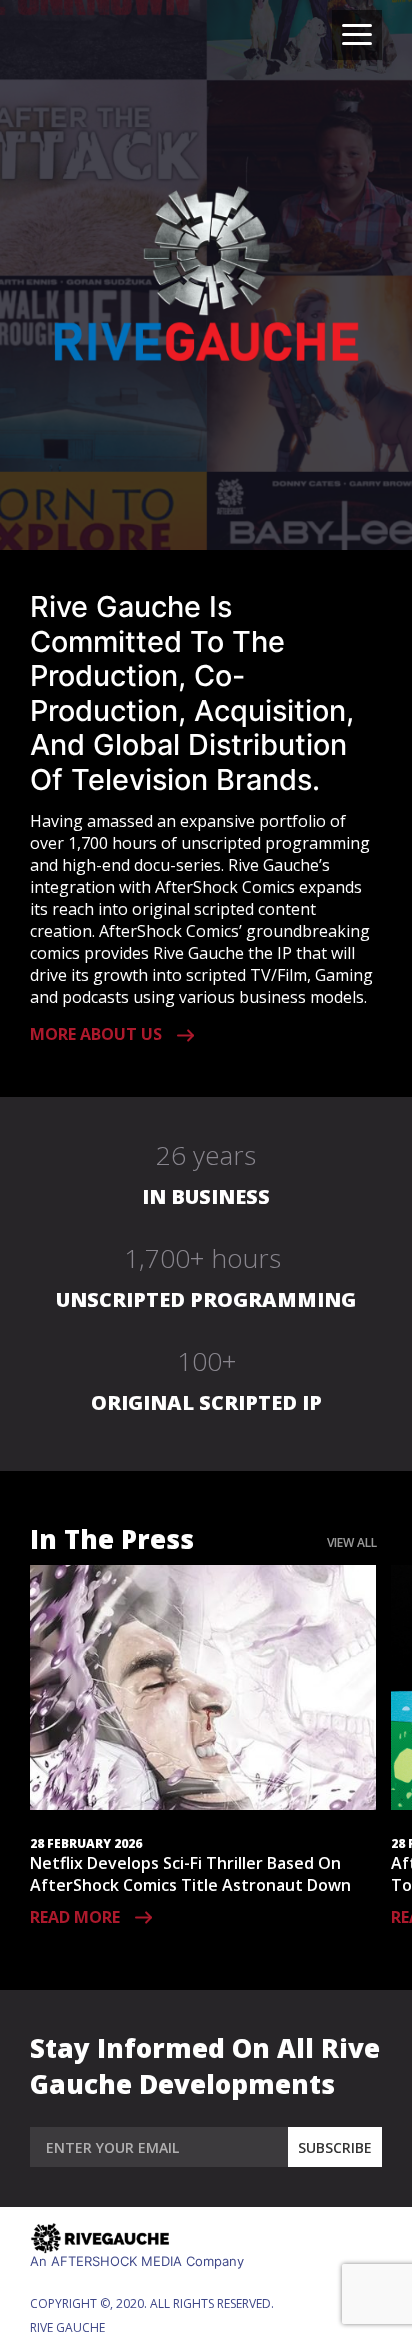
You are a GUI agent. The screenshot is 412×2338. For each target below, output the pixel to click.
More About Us (96, 1034)
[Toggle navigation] (357, 35)
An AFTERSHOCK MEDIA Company (137, 2261)
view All (352, 1542)
